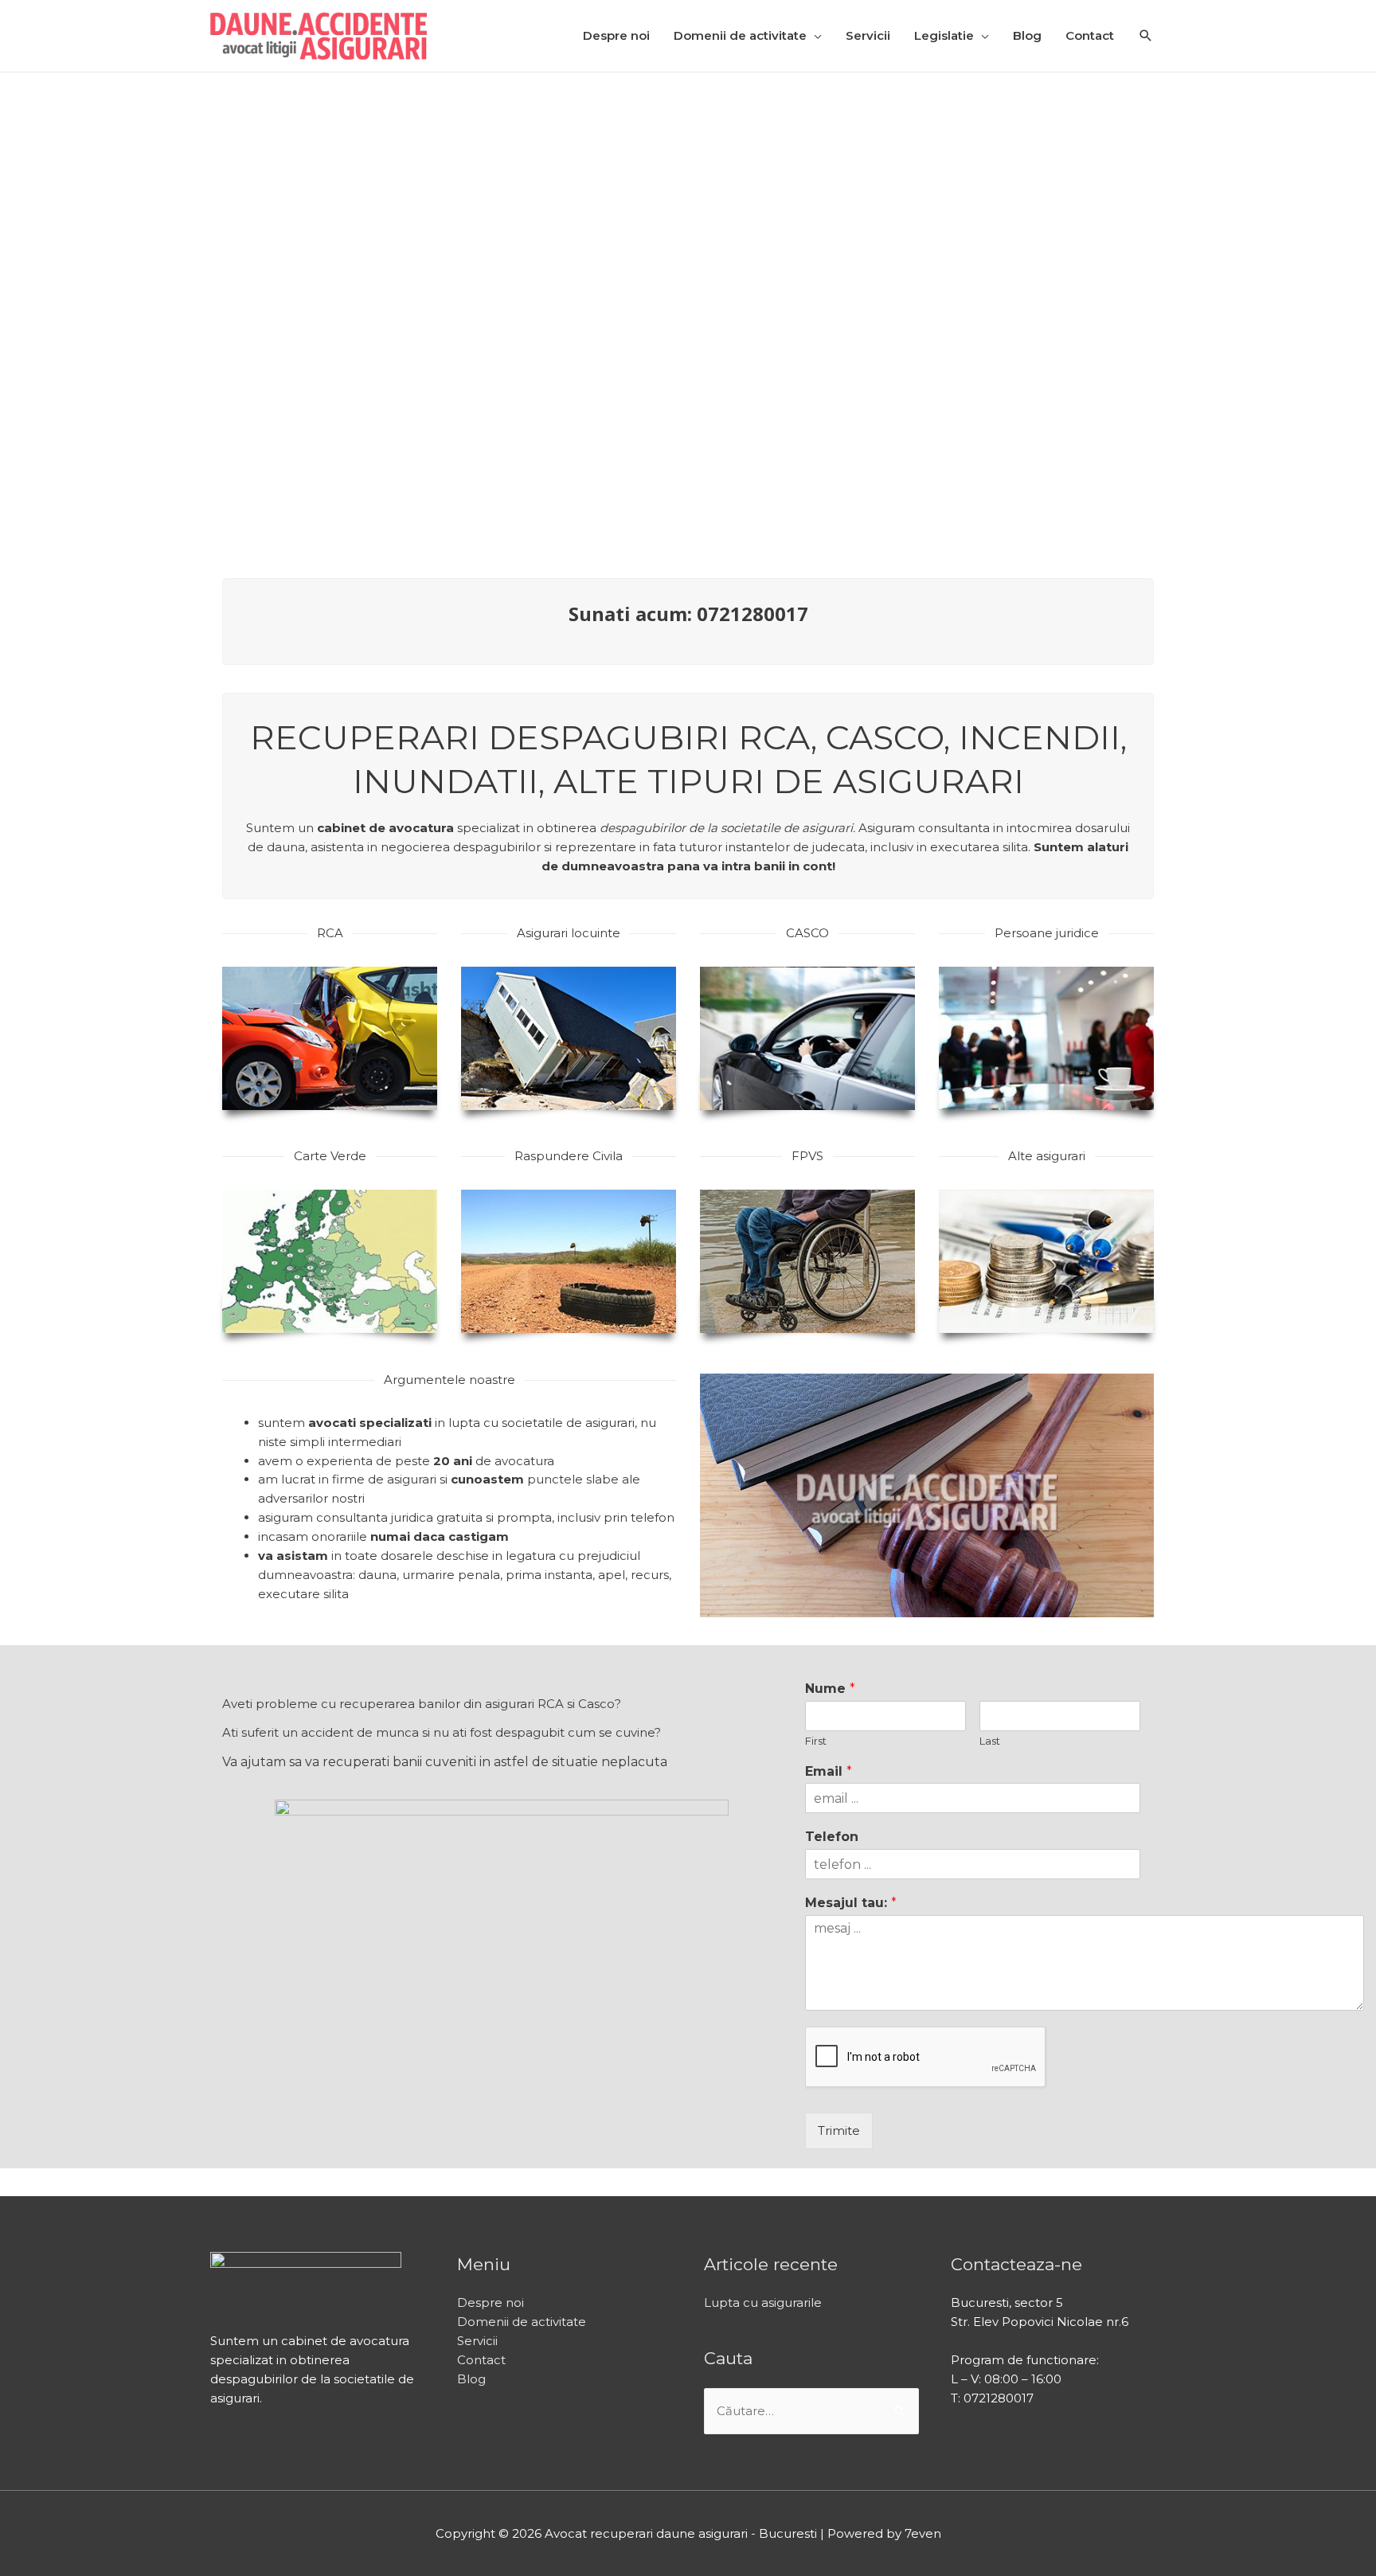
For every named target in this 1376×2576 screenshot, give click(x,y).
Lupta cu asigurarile (763, 2302)
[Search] (1146, 37)
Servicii (868, 35)
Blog (1027, 35)
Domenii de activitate (740, 35)
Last (990, 1741)
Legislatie (944, 35)
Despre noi (616, 35)
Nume (830, 1689)
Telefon (832, 1837)
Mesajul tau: (851, 1903)
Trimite (839, 2130)
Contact (1090, 35)
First (816, 1741)
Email (829, 1771)
